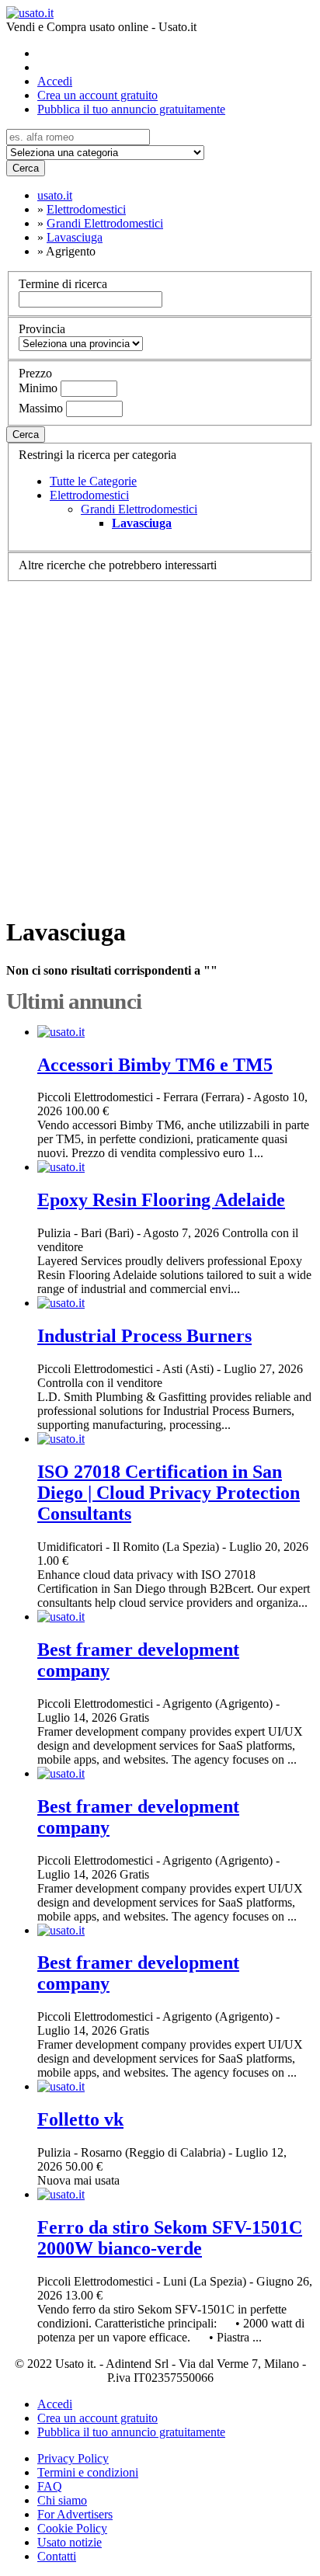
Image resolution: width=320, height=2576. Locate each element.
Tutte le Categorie (93, 481)
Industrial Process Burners (144, 1336)
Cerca (26, 168)
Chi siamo (62, 2500)
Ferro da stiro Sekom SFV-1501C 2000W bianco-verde (170, 2238)
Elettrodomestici (89, 495)
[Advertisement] (160, 742)
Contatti (57, 2556)
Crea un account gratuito (97, 95)
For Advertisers (75, 2514)
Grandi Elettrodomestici (139, 509)
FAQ (50, 2486)
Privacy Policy (73, 2458)
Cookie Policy (72, 2528)
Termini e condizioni (88, 2472)
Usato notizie (70, 2542)
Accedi (55, 81)
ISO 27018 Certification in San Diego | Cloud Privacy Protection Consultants (169, 1493)
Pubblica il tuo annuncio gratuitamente (131, 109)
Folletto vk (80, 2119)
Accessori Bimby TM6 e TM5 (155, 1065)
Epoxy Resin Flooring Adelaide (161, 1200)
